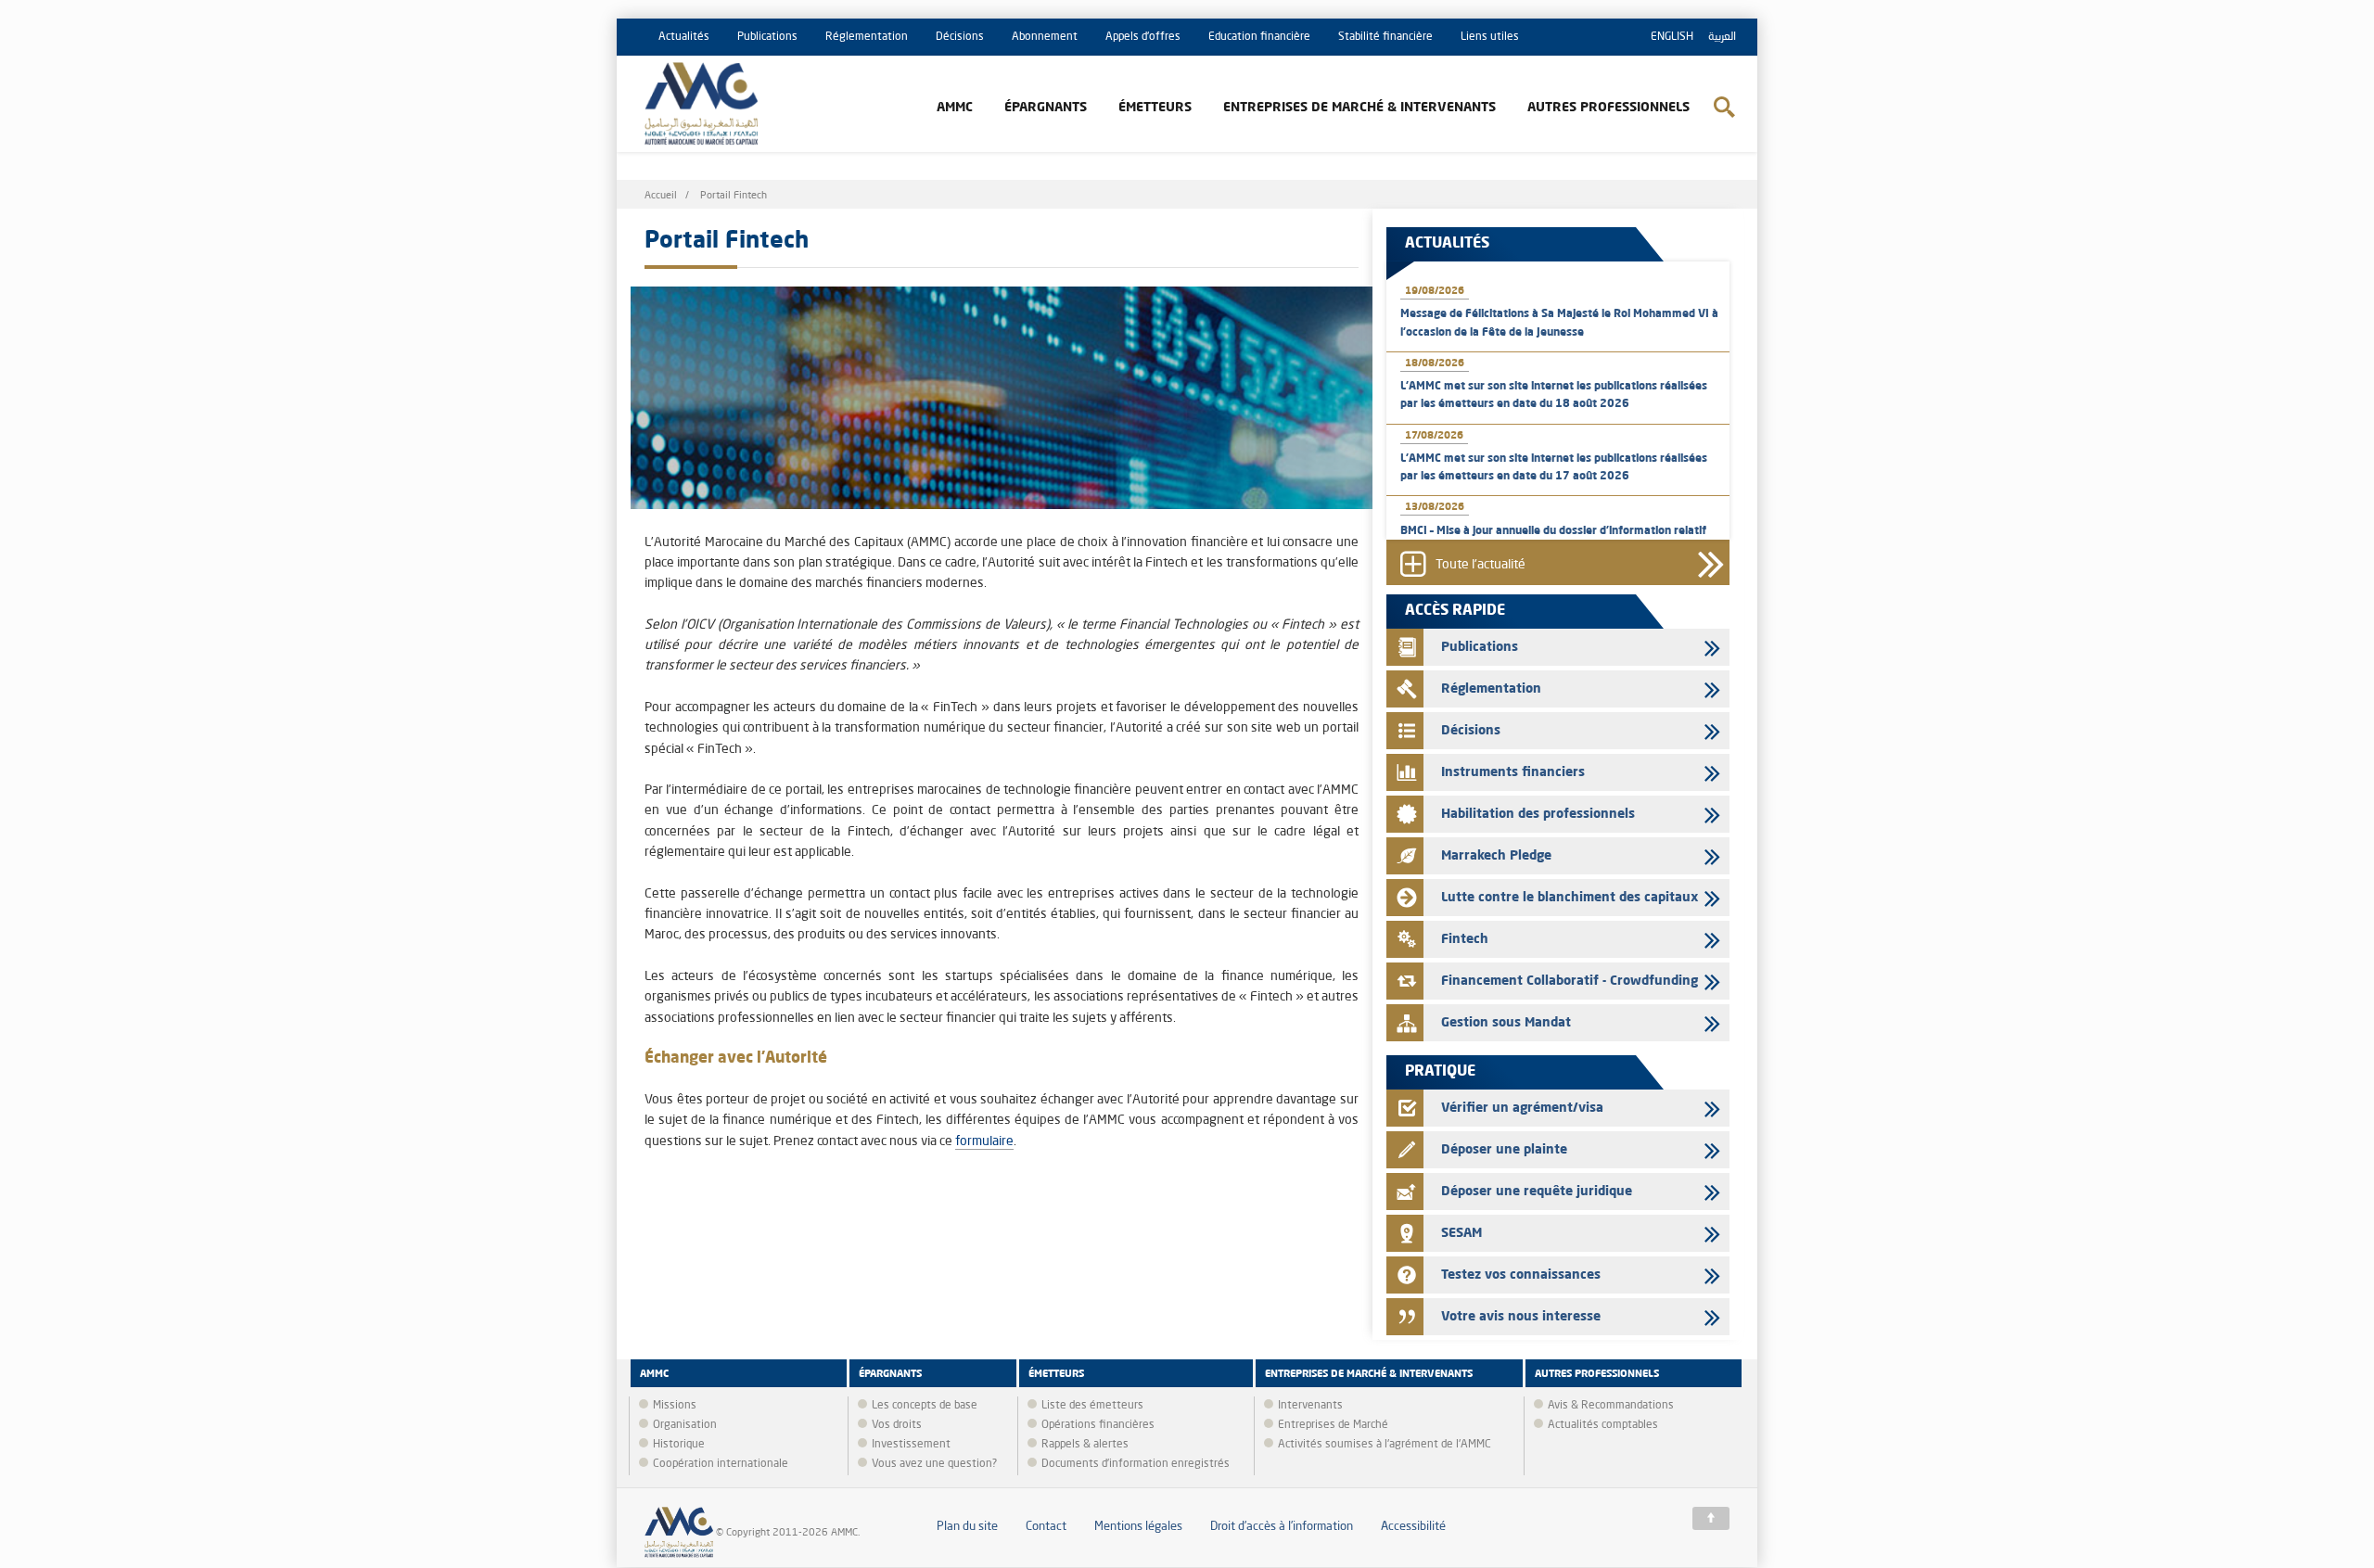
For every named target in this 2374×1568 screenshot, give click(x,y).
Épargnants (1046, 108)
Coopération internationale (721, 1464)
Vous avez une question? (934, 1464)
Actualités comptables (1603, 1425)
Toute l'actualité (1481, 565)
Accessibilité (1413, 1527)
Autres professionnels (1608, 108)
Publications (767, 37)
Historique (679, 1445)
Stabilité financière (1385, 37)
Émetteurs (1155, 108)
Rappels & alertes (1085, 1445)
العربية (1722, 37)
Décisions (960, 37)
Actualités (684, 37)
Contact (1046, 1527)
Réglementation (867, 37)
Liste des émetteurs (1092, 1406)
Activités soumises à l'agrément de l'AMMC (1385, 1445)
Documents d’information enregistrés (1136, 1464)
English (1672, 37)
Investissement (911, 1445)
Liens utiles (1490, 37)
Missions (675, 1406)
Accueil (661, 196)
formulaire (984, 1141)
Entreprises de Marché (1333, 1425)
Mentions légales (1138, 1527)
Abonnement (1045, 37)
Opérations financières (1098, 1425)
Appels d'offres (1143, 37)
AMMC (955, 108)
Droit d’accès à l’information (1282, 1527)
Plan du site (967, 1527)
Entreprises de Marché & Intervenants (1359, 108)
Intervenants (1310, 1406)
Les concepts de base (925, 1406)
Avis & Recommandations (1611, 1406)
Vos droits (897, 1425)
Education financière (1259, 37)
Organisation (685, 1425)
